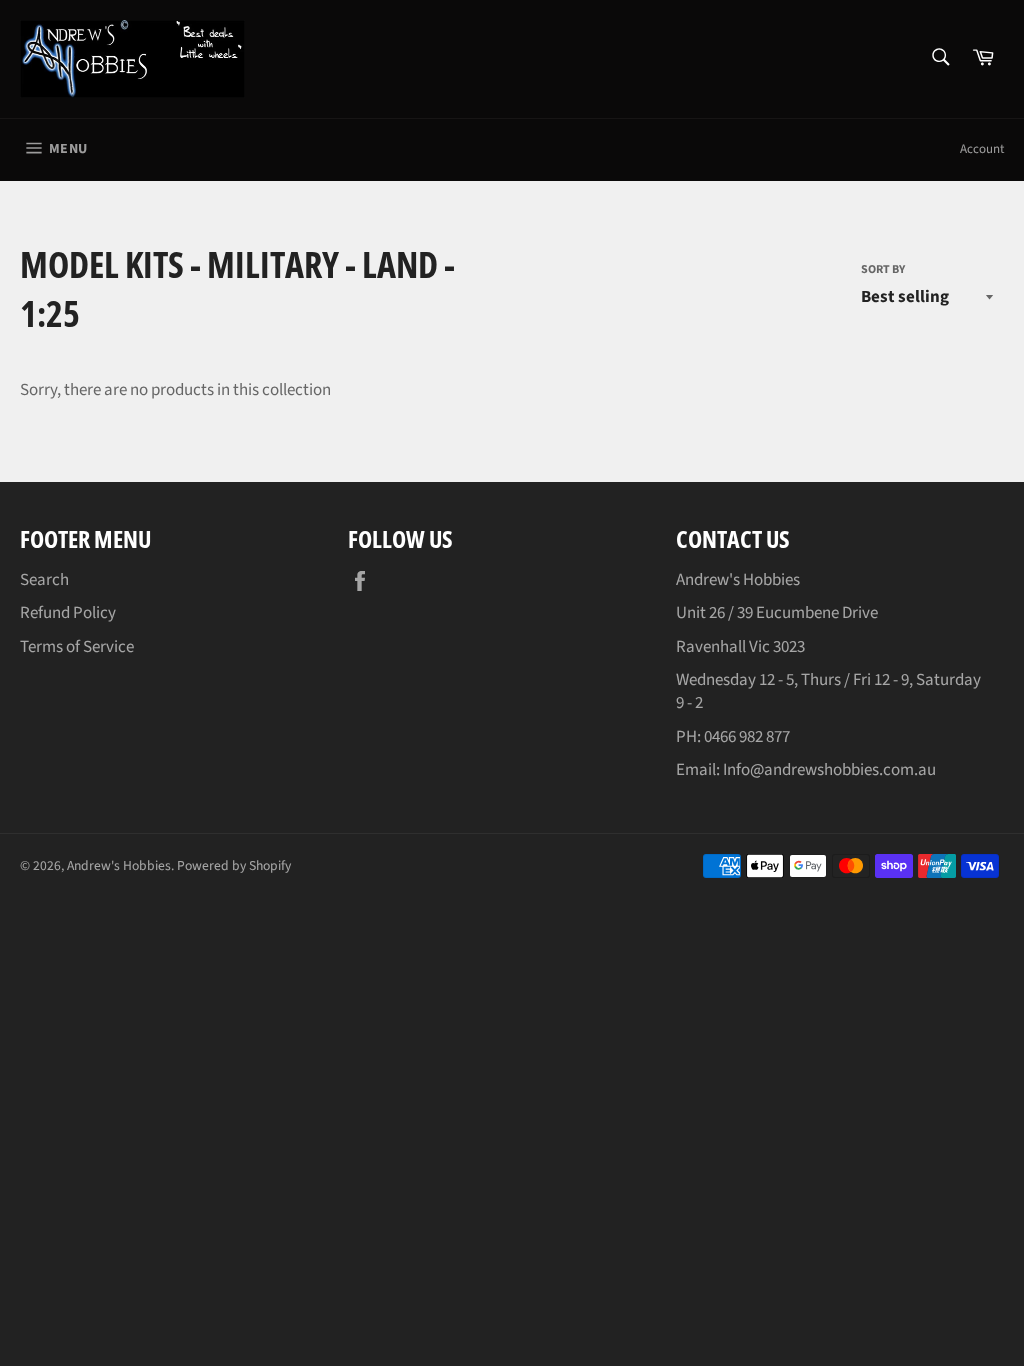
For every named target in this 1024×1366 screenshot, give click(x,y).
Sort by (883, 270)
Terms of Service (77, 647)
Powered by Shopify (234, 865)
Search (44, 580)
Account (982, 149)
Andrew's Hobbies (119, 865)
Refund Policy (68, 613)
